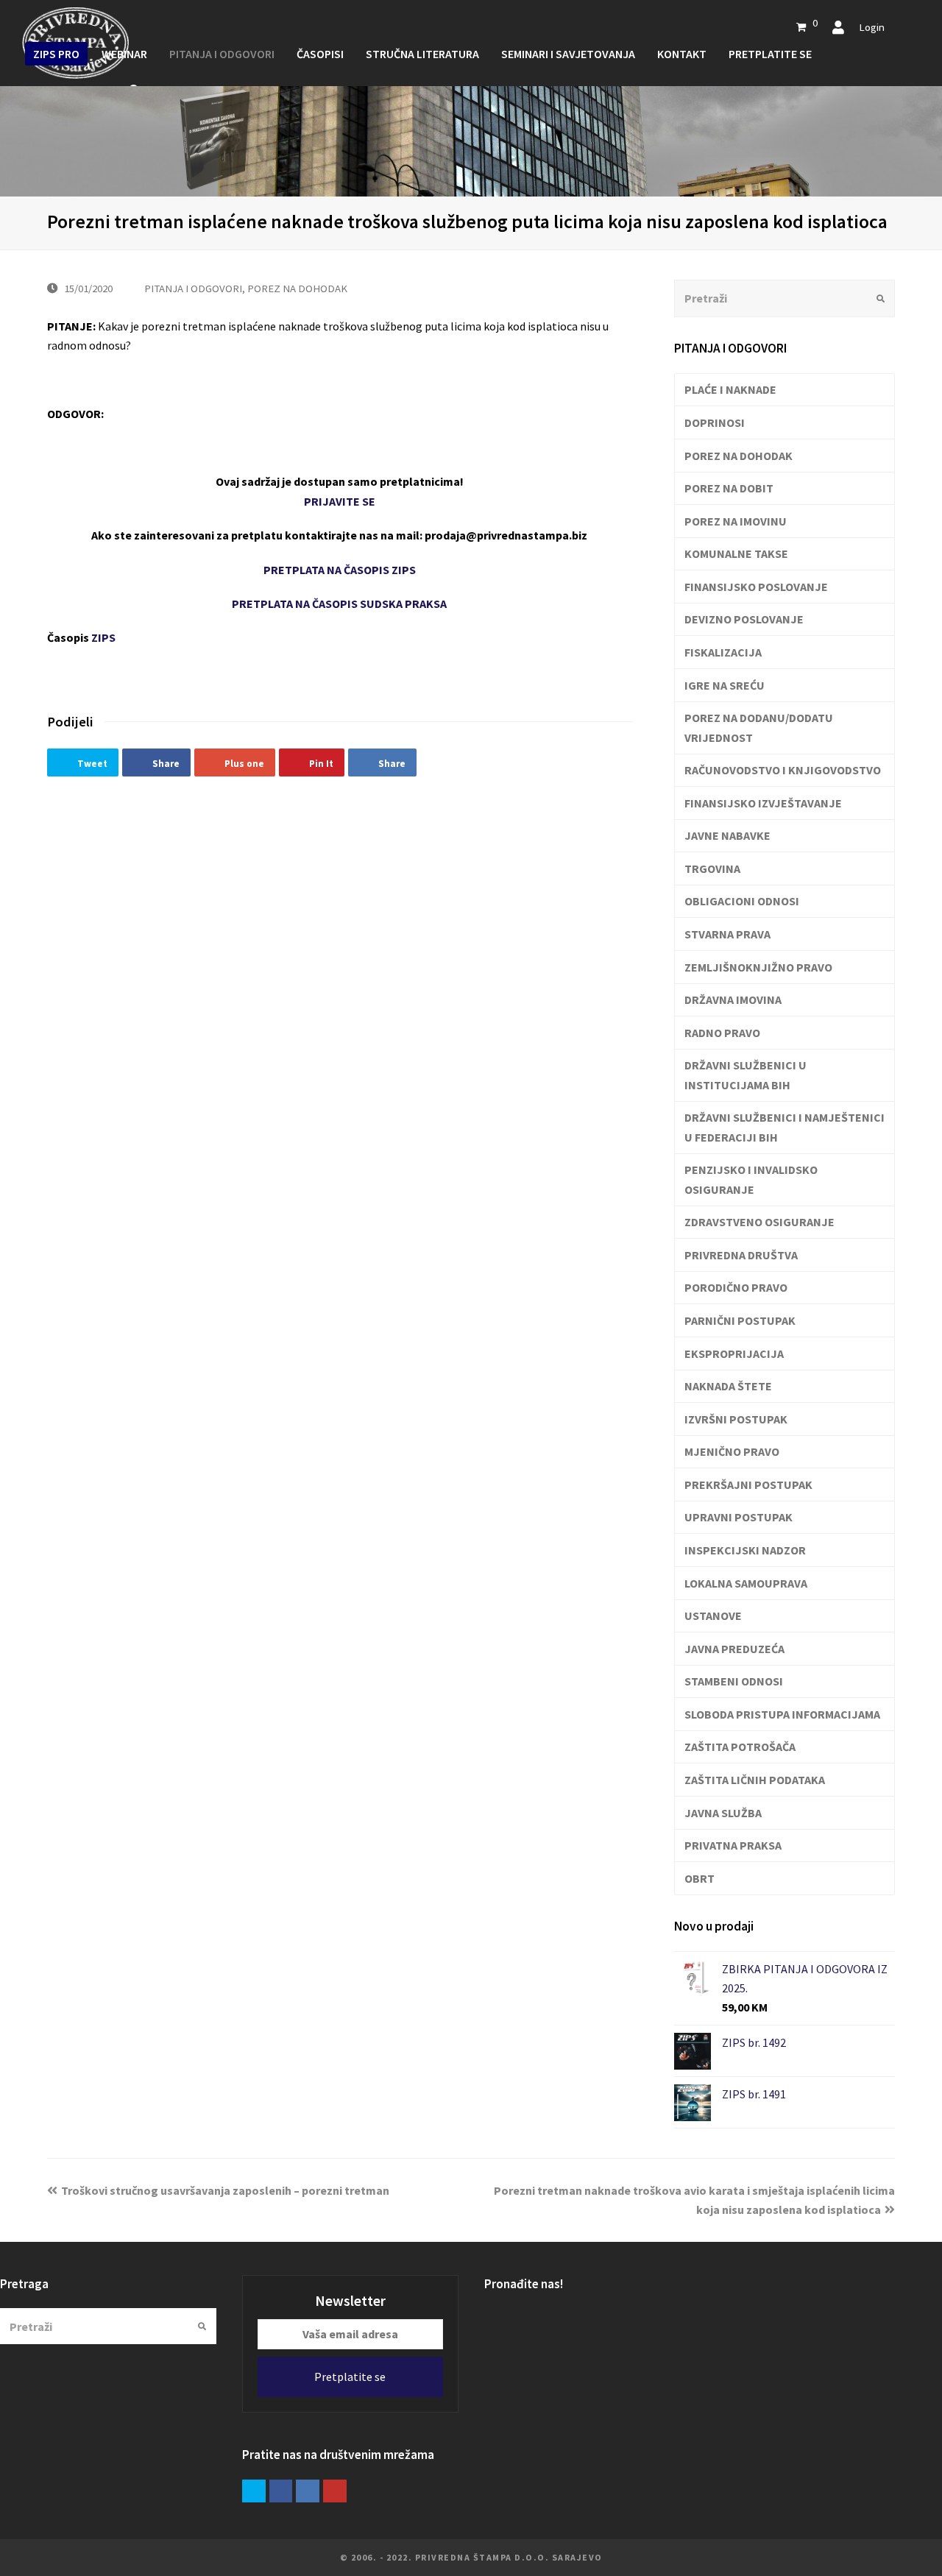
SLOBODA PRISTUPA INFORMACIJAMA (782, 1714)
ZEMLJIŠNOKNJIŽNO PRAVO (758, 967)
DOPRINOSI (715, 422)
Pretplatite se (350, 2377)
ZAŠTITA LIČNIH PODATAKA (755, 1780)
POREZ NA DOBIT (729, 488)
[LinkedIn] (308, 2491)
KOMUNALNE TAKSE (736, 553)
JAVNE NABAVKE (727, 835)
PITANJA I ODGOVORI (193, 288)
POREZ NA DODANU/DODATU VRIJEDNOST (759, 727)
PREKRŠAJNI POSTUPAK (748, 1485)
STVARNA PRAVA (727, 934)
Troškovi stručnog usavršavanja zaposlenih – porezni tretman (225, 2190)
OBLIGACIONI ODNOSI (742, 901)
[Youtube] (335, 2491)
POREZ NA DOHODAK (297, 288)
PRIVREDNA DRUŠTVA (741, 1255)
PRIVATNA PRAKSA (733, 1845)
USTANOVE (713, 1616)
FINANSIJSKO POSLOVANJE (756, 587)
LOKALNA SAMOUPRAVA (746, 1583)
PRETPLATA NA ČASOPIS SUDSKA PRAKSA (339, 604)
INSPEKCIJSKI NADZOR (745, 1550)
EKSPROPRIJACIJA (734, 1354)
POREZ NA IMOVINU (736, 521)
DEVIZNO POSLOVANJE (744, 619)
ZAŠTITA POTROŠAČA (740, 1747)
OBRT (700, 1878)
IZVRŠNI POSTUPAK (736, 1419)
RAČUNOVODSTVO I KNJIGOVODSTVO (783, 770)
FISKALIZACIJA (723, 652)
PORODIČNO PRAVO (736, 1287)
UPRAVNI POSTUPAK (739, 1517)
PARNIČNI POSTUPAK (740, 1320)
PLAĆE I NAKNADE (730, 389)
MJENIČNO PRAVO (732, 1451)
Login (872, 27)
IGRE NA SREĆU (725, 685)
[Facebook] (281, 2491)
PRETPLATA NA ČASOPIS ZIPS (340, 570)
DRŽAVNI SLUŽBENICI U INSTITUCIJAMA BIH (746, 1075)
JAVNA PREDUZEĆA (734, 1649)
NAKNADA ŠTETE (728, 1386)
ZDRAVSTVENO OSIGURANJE (759, 1222)
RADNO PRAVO (722, 1033)
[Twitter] (254, 2491)
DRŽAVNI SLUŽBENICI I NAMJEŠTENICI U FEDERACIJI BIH (785, 1127)
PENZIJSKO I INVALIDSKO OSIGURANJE (751, 1179)
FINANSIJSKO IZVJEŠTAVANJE (763, 803)
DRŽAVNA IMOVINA (733, 999)
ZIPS (103, 637)
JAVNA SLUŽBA (723, 1813)
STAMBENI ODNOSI (734, 1681)
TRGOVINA (712, 868)
